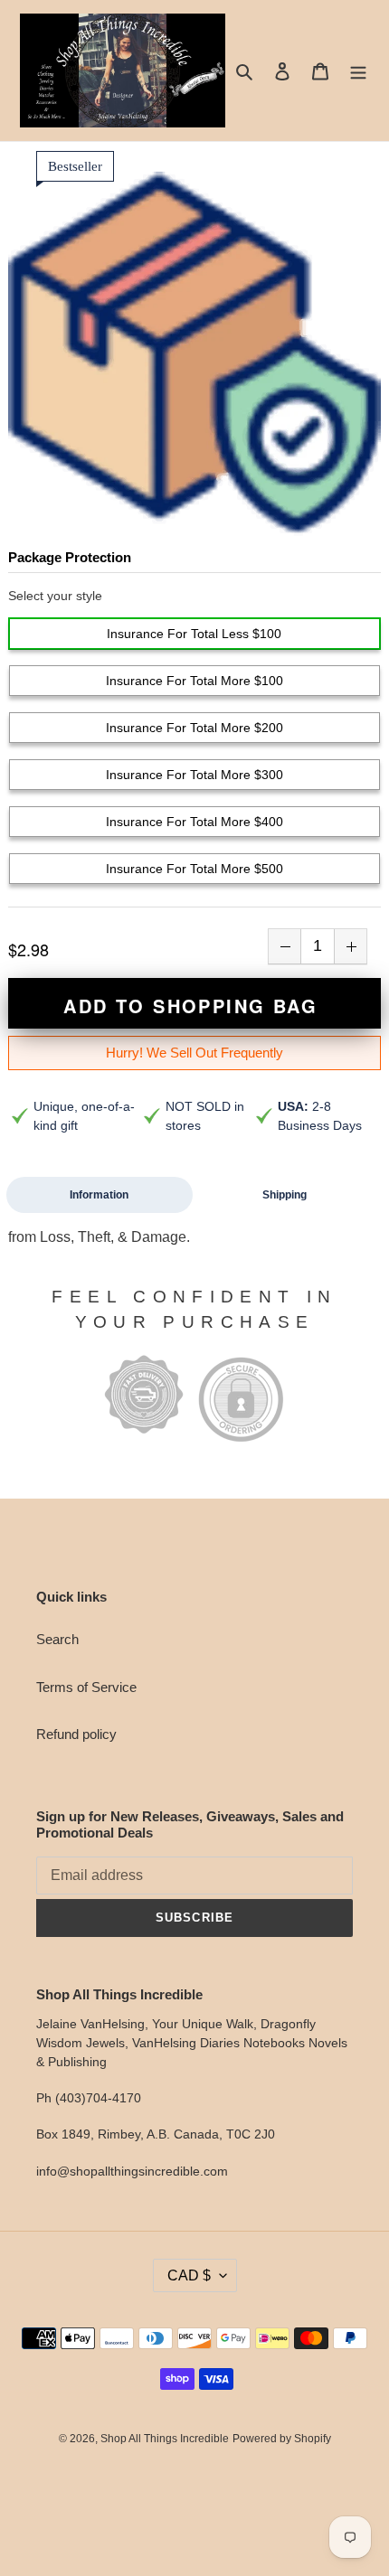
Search (57, 1639)
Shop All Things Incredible (165, 2439)
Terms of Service (86, 1687)
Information (99, 1195)
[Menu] (358, 71)
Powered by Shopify (282, 2439)
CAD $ (189, 2275)
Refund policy (76, 1734)
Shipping (285, 1195)
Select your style (55, 596)
